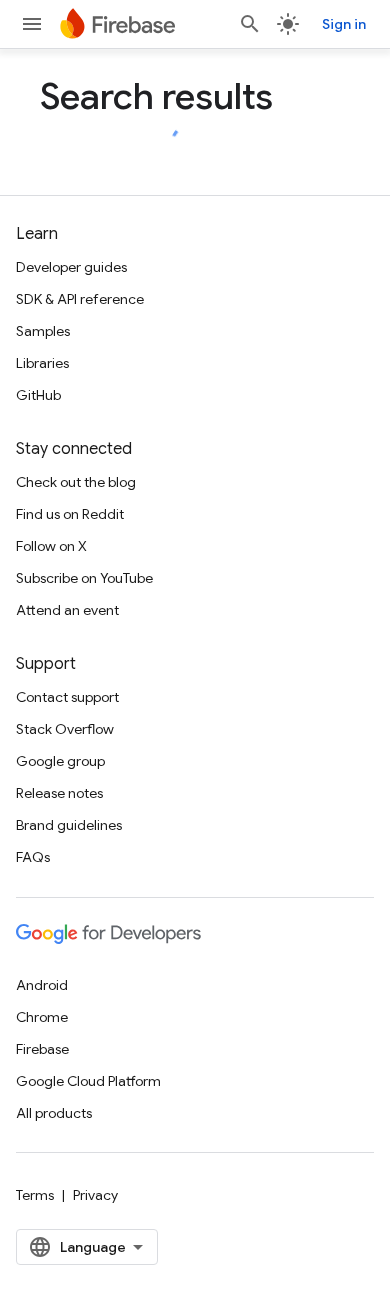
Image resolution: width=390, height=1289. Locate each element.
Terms (35, 1195)
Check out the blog (76, 482)
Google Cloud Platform (88, 1081)
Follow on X (51, 546)
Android (42, 985)
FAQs (33, 857)
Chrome (42, 1017)
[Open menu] (32, 24)
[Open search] (250, 24)
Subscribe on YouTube (84, 578)
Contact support (67, 697)
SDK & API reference (80, 299)
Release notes (59, 793)
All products (54, 1113)
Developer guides (71, 267)
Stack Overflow (65, 729)
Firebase (42, 1049)
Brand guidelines (69, 825)
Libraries (42, 363)
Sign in (344, 24)
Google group (60, 761)
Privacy (95, 1195)
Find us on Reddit (70, 514)
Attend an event (67, 610)
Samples (43, 331)
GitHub (38, 395)
